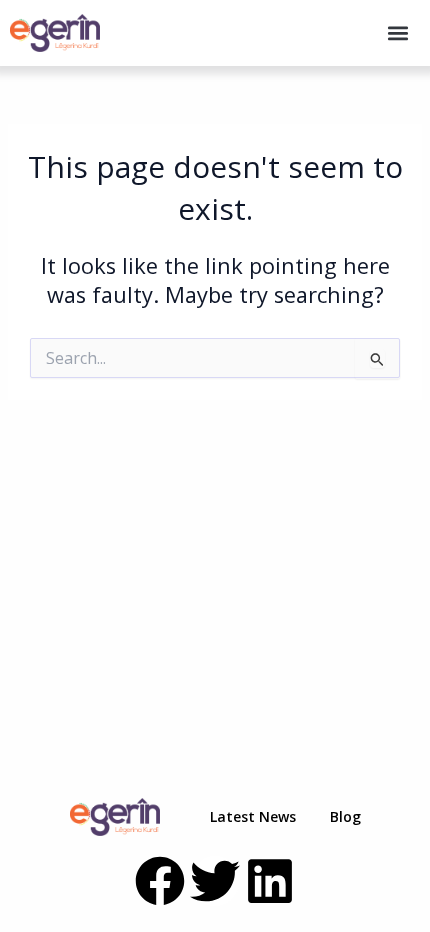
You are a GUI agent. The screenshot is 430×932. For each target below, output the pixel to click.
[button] (397, 33)
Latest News (253, 816)
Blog (345, 816)
